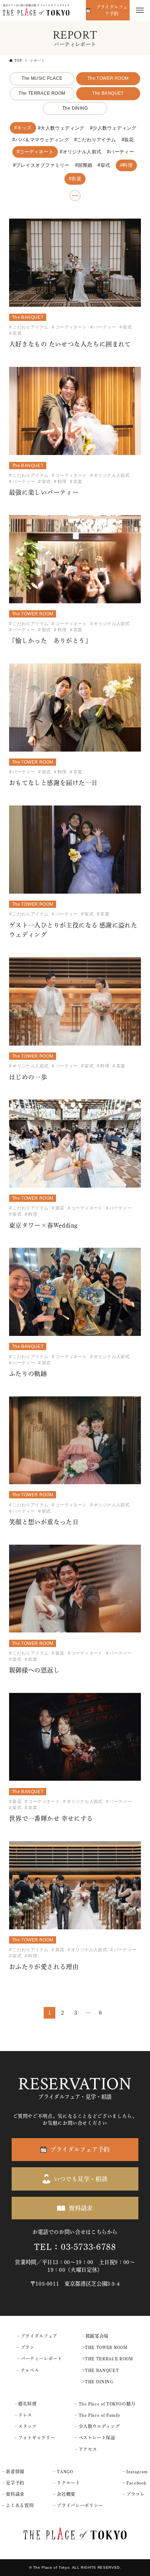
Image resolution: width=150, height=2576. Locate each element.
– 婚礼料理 (26, 2404)
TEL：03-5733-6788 (75, 2247)
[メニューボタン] (140, 10)
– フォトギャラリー (35, 2438)
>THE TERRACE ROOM (108, 2359)
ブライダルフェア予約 (112, 10)
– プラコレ (134, 2494)
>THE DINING (98, 2381)
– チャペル (28, 2370)
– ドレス (23, 2415)
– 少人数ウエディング (97, 2426)
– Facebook (134, 2483)
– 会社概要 (64, 2494)
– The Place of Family (97, 2415)
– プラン (26, 2347)
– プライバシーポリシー (78, 2505)
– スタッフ (26, 2426)
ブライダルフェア (39, 2336)
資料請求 (81, 2208)
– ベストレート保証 (95, 2438)
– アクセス (86, 2449)
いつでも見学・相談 (81, 2179)
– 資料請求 (13, 2494)
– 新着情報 (13, 2471)
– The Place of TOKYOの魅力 (105, 2404)
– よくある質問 (18, 2505)
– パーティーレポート (40, 2359)
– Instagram (135, 2471)
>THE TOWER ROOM (105, 2347)
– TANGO (63, 2471)
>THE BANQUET (100, 2370)
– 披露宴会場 (95, 2336)
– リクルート (66, 2483)
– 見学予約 (13, 2483)
